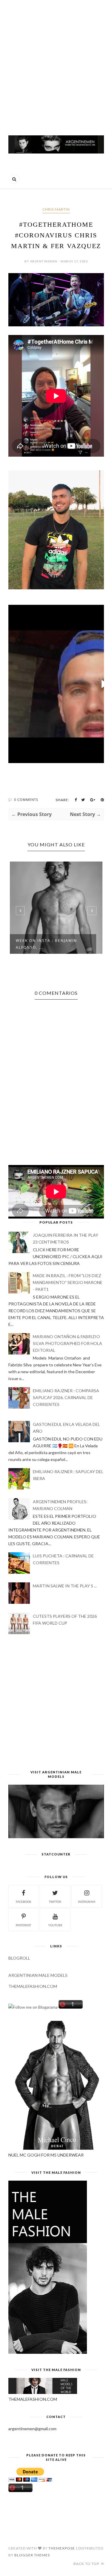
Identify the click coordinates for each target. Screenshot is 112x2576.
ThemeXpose (62, 2548)
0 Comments (26, 800)
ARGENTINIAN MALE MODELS (38, 1975)
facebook (24, 1902)
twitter (55, 1902)
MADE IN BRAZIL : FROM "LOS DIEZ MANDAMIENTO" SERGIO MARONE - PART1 (68, 1282)
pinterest (23, 1925)
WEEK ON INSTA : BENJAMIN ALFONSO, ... (46, 944)
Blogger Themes (32, 2555)
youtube (55, 1925)
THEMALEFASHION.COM (33, 1986)
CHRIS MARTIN (56, 209)
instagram (87, 1902)
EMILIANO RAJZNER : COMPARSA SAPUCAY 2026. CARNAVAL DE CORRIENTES (66, 1397)
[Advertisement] (56, 65)
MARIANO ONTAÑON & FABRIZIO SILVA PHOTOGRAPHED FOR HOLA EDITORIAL (67, 1343)
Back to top (87, 2564)
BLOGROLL (19, 1958)
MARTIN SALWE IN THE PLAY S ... (65, 1586)
